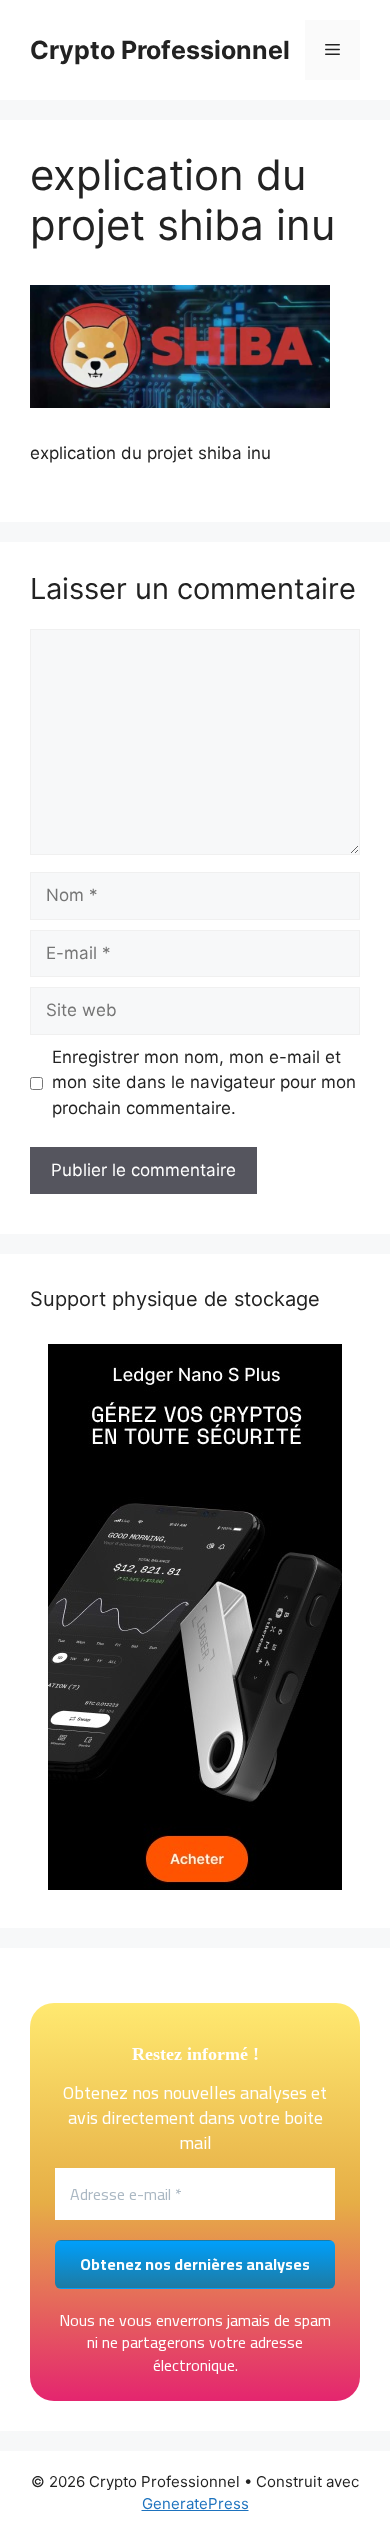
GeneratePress (195, 2503)
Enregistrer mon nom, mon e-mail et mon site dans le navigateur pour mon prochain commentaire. (204, 1082)
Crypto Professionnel (160, 50)
